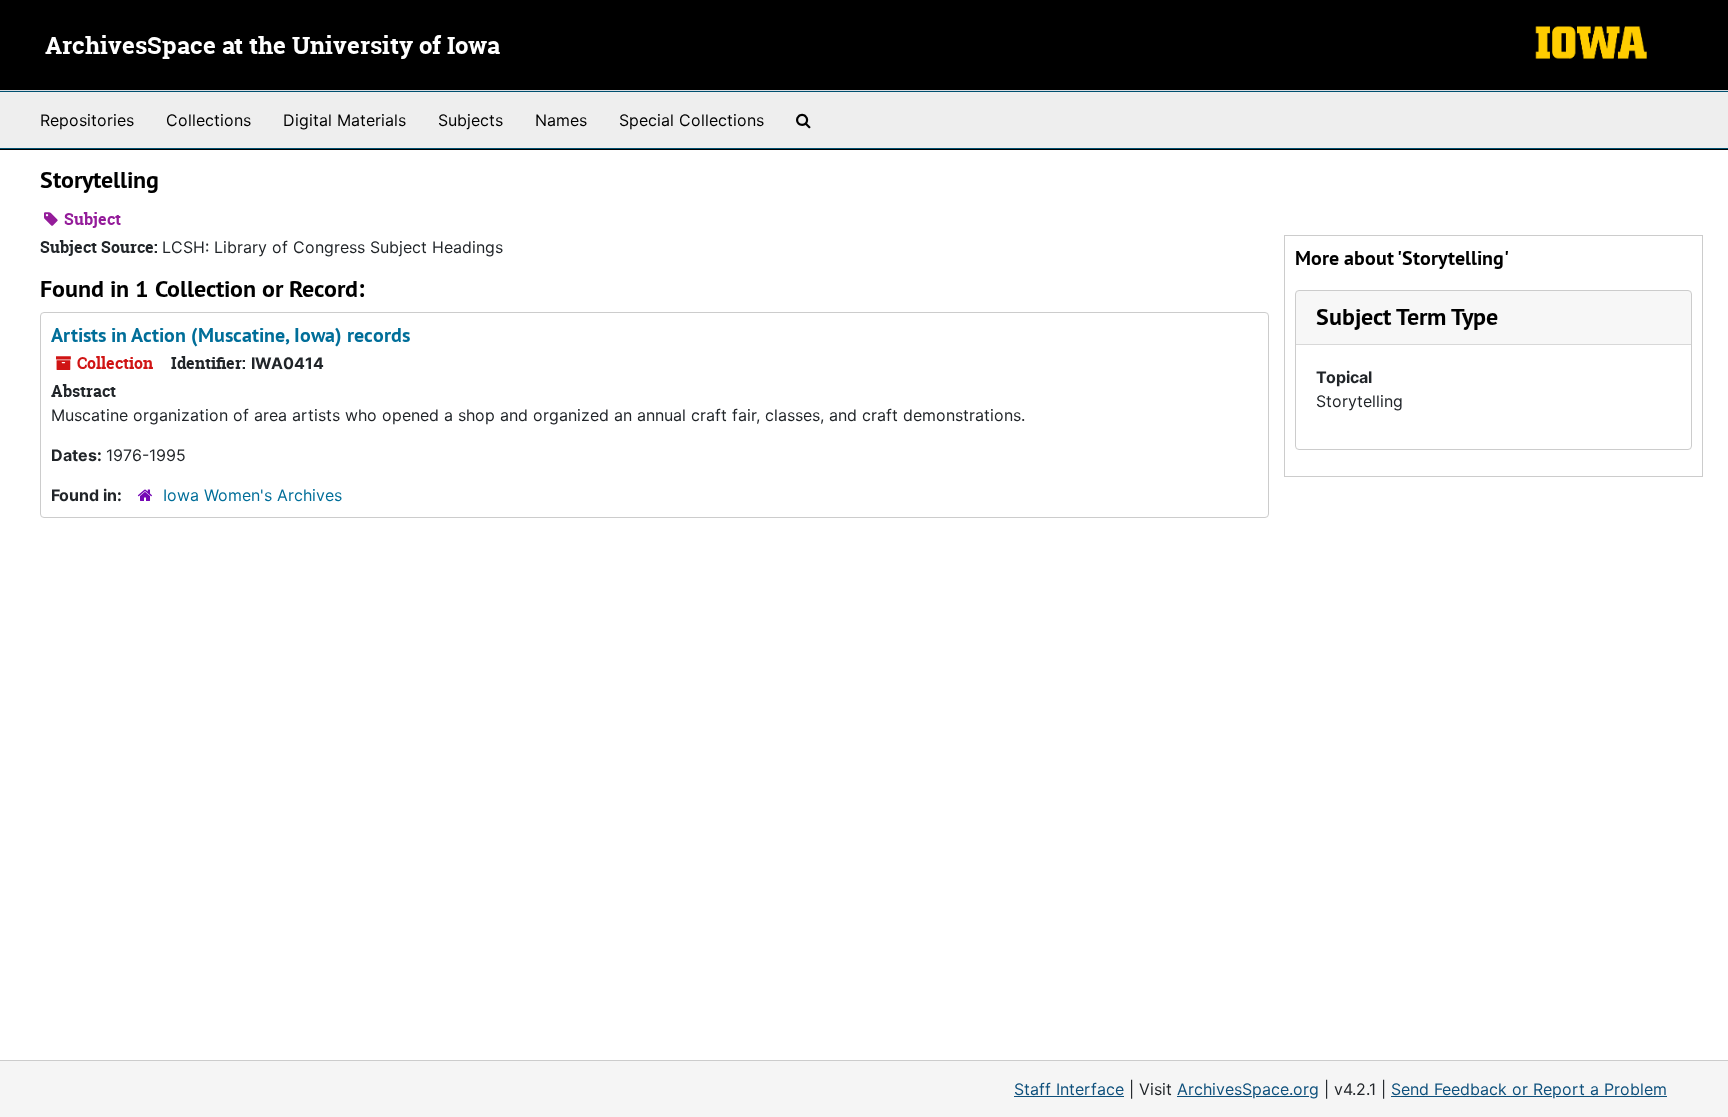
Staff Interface (1069, 1089)
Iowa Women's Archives (252, 495)
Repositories (87, 120)
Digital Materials (344, 120)
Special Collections (691, 120)
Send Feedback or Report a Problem (1529, 1089)
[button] (1407, 316)
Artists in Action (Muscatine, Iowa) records (230, 335)
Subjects (470, 120)
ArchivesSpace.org (1248, 1089)
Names (561, 120)
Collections (208, 120)
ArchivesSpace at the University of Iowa (272, 47)
